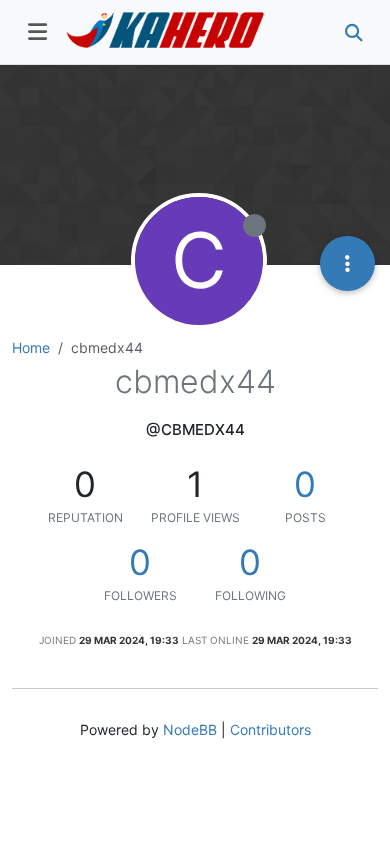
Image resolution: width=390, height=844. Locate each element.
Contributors (270, 729)
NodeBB (190, 729)
